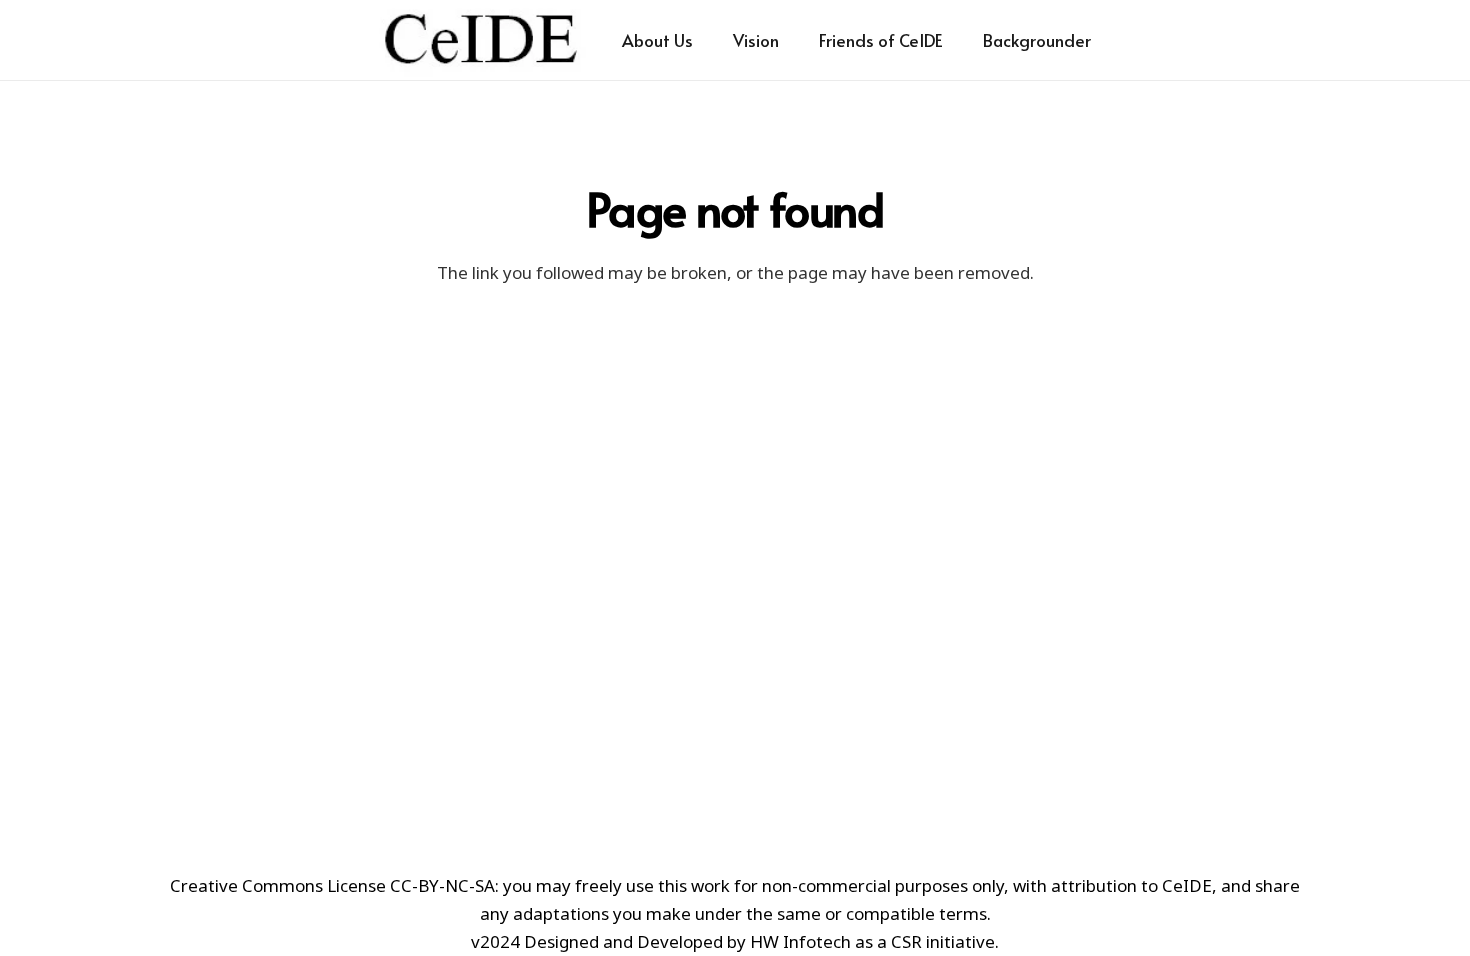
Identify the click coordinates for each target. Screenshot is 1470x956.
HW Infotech (800, 941)
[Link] (481, 40)
